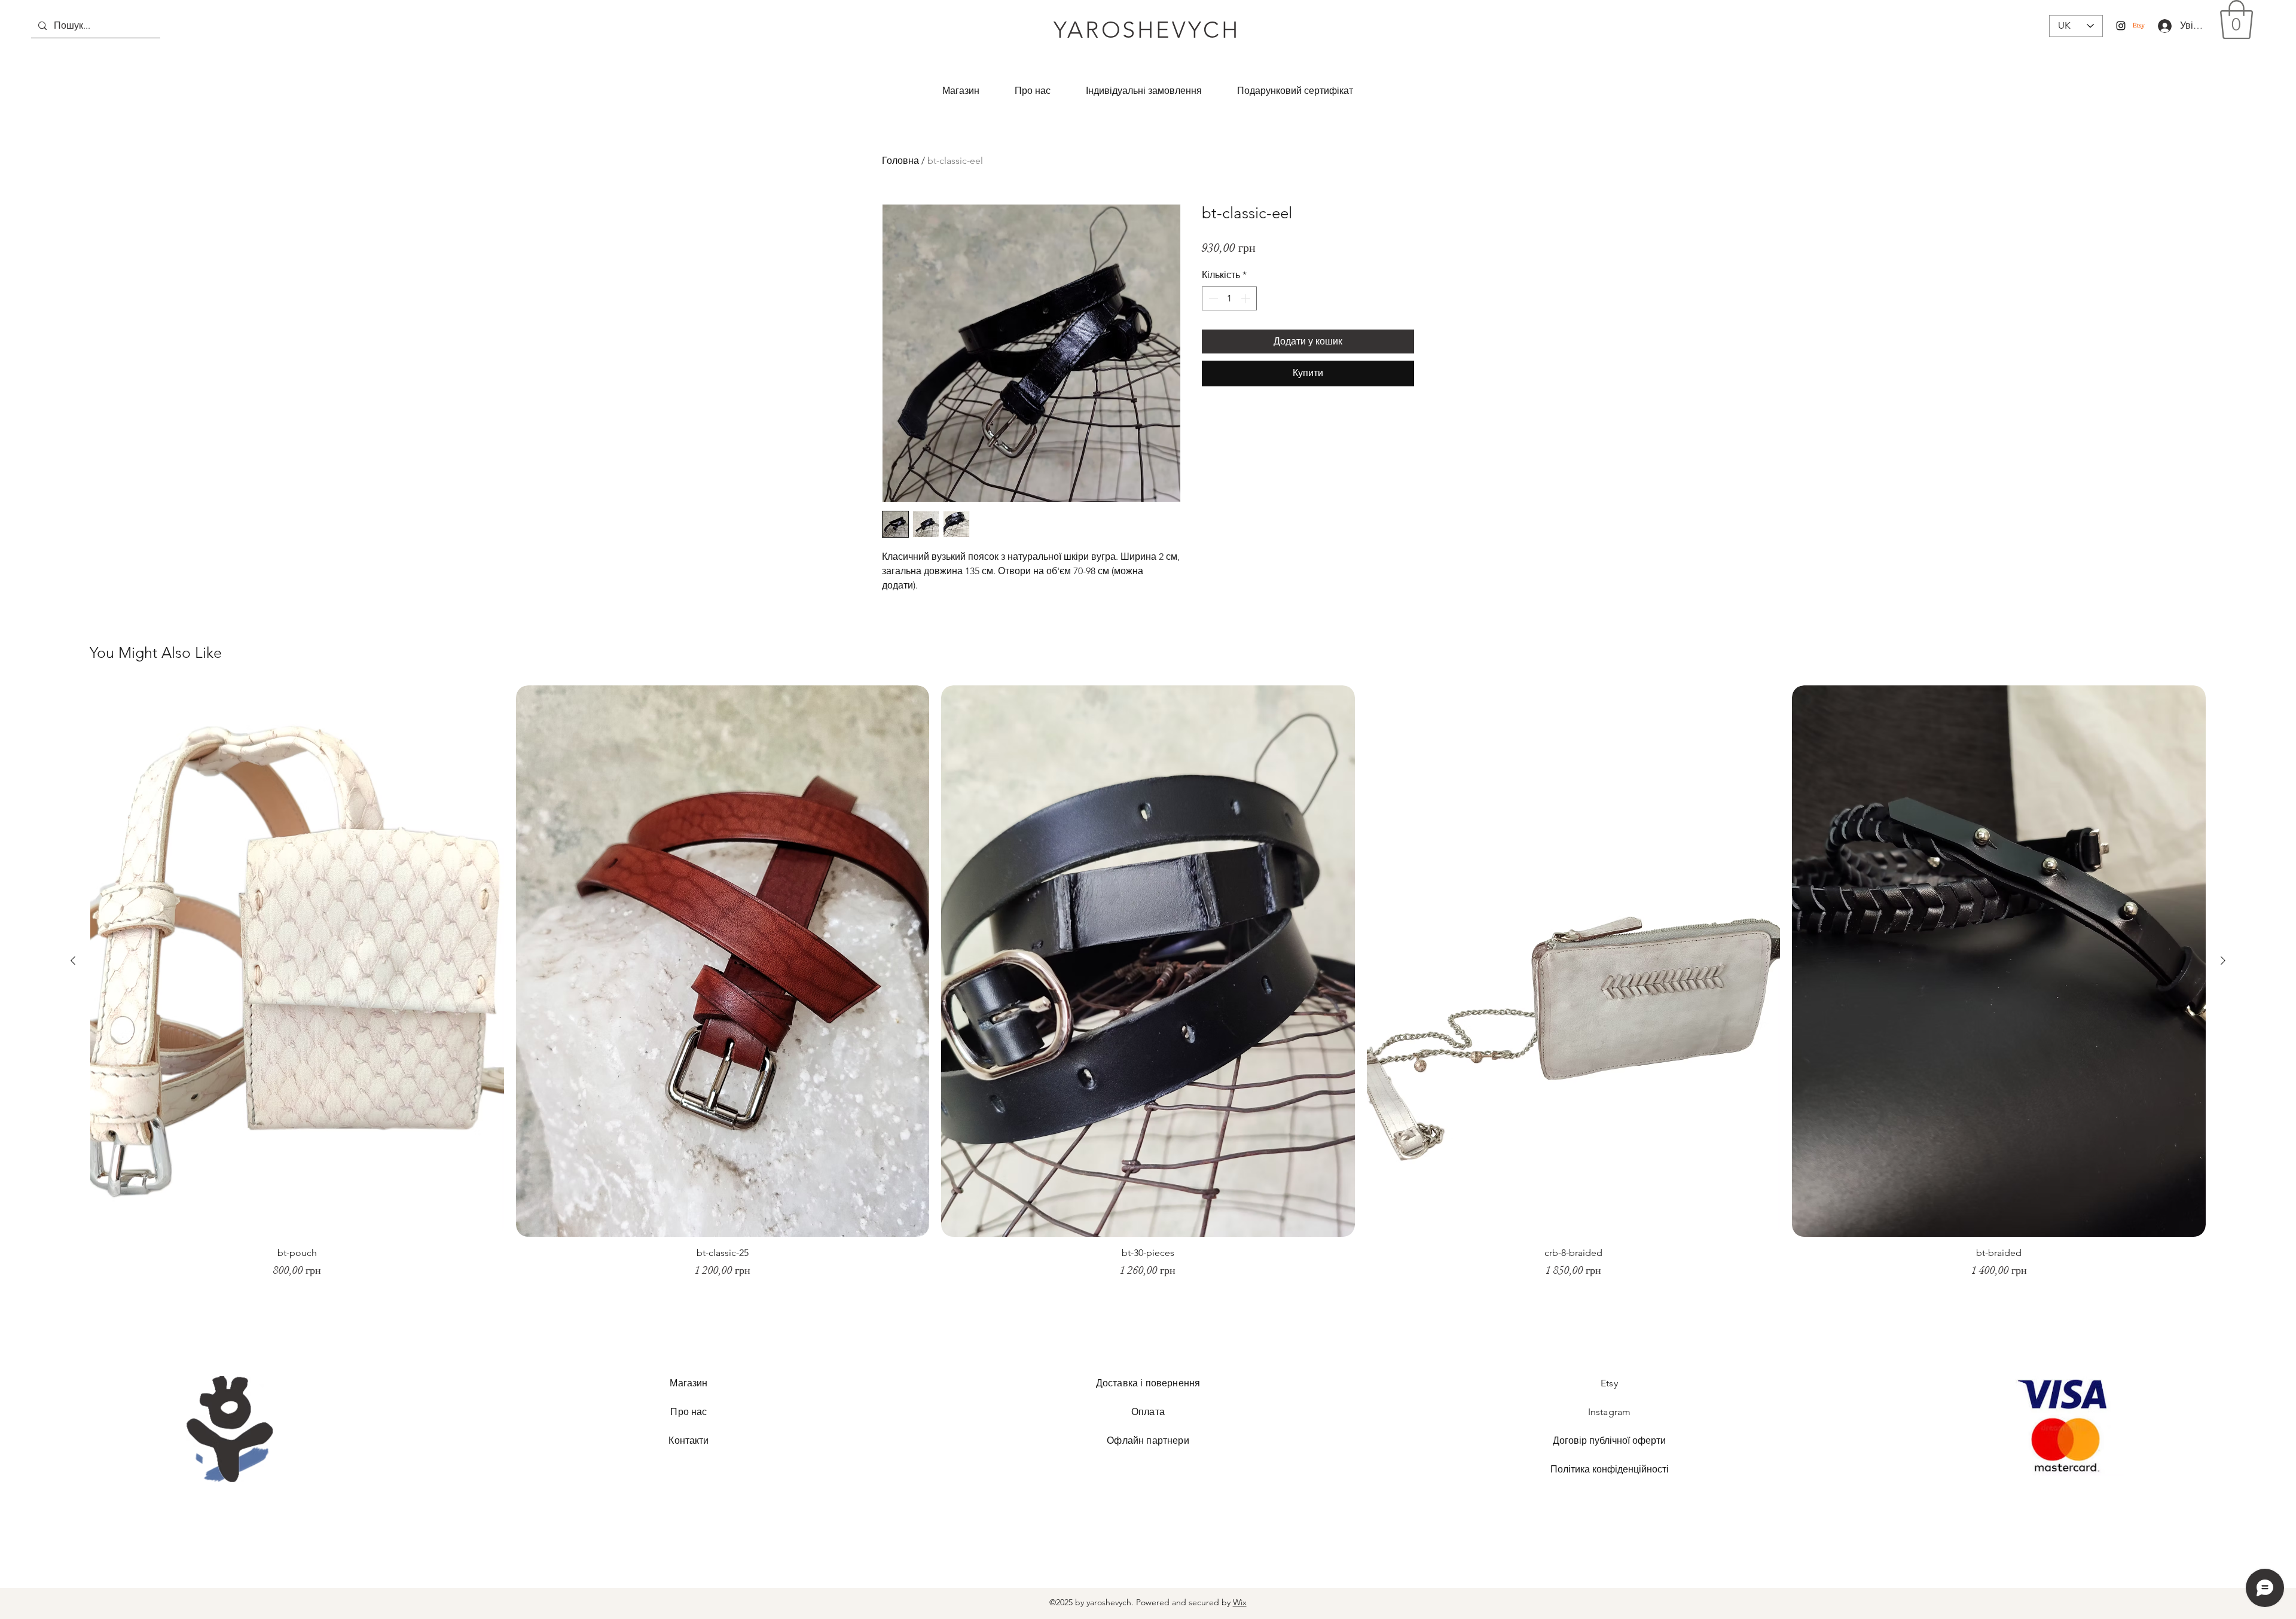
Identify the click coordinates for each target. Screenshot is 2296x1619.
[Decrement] (1212, 298)
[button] (2237, 20)
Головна (900, 161)
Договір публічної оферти (1609, 1440)
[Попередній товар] (73, 961)
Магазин (689, 1383)
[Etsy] (2139, 26)
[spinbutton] (1229, 298)
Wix (1240, 1602)
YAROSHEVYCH (1147, 30)
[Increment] (1247, 298)
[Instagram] (2121, 26)
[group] (1148, 987)
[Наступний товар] (2223, 961)
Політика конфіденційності (1610, 1469)
